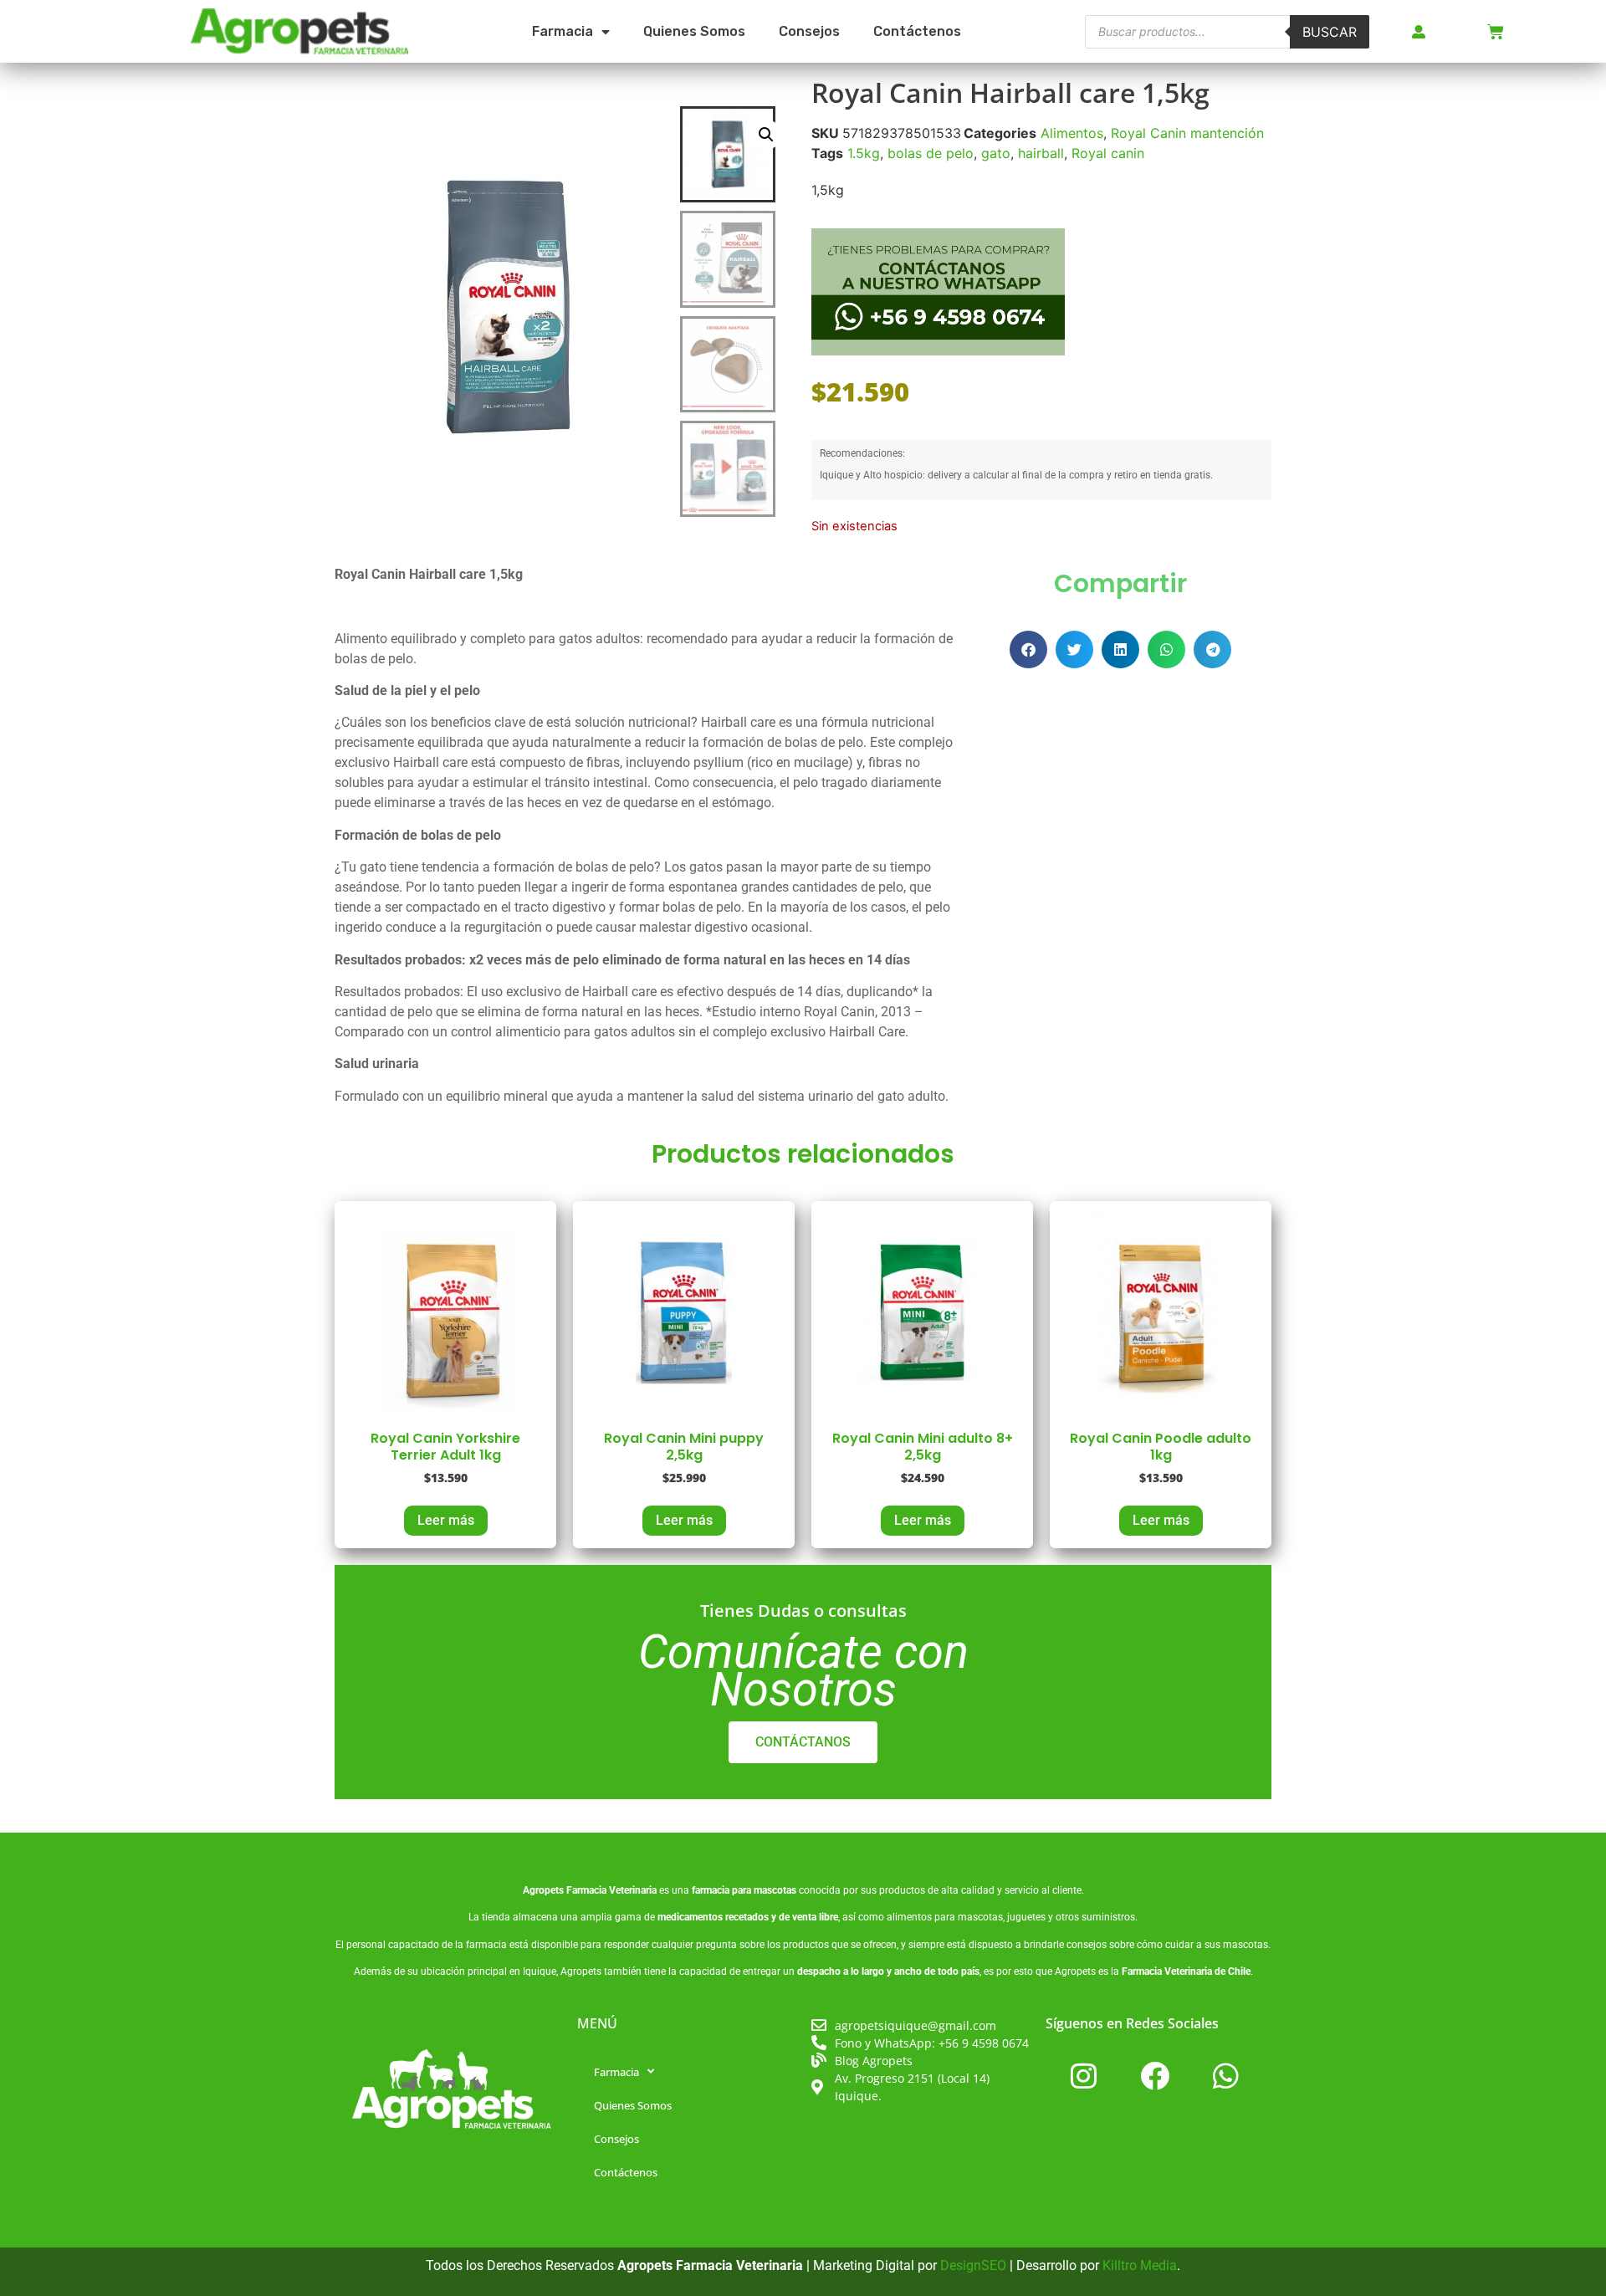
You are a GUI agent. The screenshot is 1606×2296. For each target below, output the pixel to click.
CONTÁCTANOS (803, 1742)
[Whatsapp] (1225, 2076)
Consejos (809, 31)
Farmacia (563, 31)
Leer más (446, 1520)
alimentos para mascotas (945, 1917)
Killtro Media (1140, 2265)
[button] (766, 135)
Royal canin (1108, 153)
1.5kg (864, 153)
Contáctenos (917, 31)
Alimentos (1072, 133)
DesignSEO (973, 2265)
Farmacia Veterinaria (611, 1890)
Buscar (1330, 32)
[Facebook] (1154, 2076)
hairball (1041, 153)
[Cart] (1496, 32)
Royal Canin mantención (1187, 133)
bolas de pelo (931, 153)
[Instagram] (1083, 2076)
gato (996, 153)
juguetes (1026, 1917)
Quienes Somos (694, 31)
